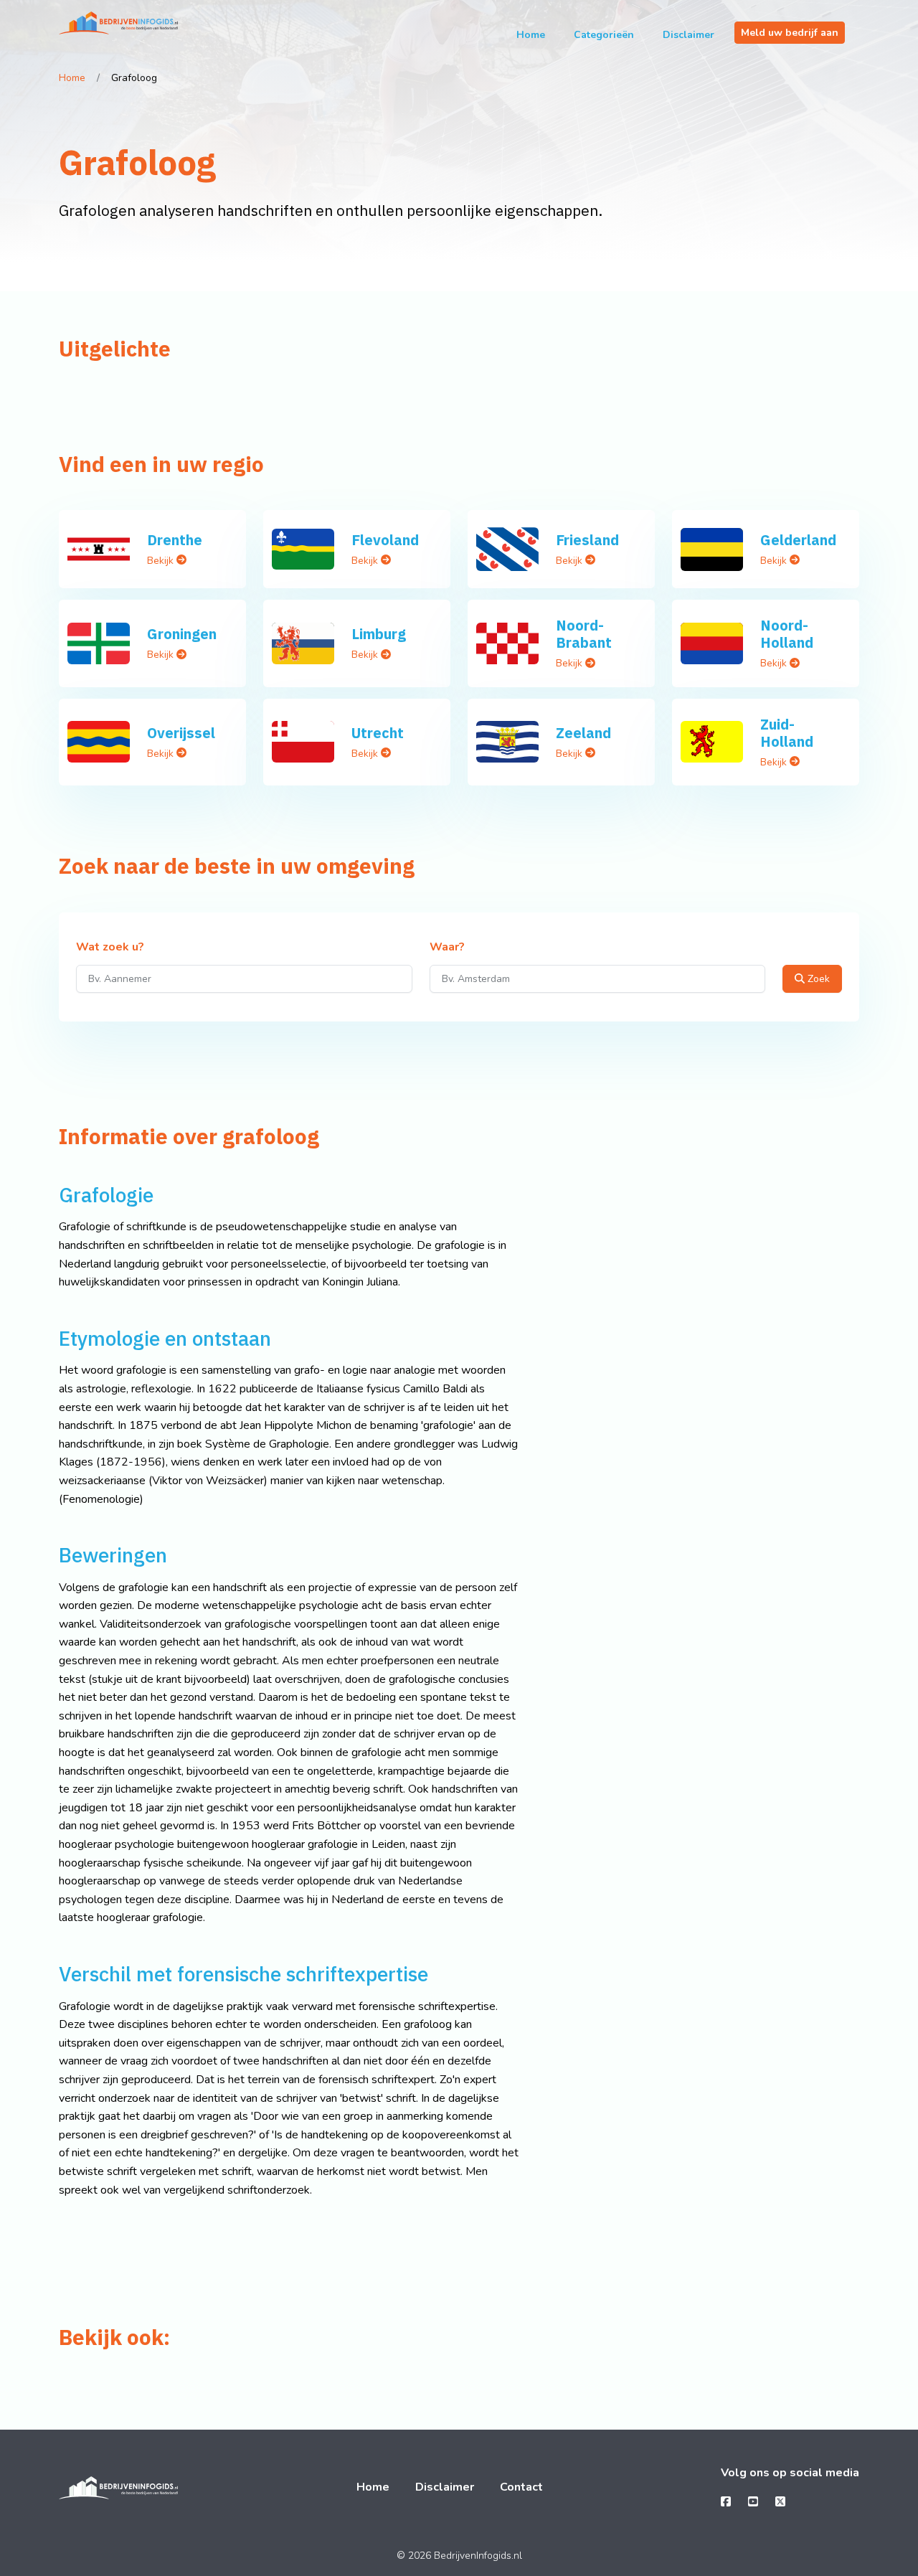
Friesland (587, 540)
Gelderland (798, 540)
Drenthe (175, 540)
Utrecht (378, 733)
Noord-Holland (787, 634)
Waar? (447, 948)
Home (531, 35)
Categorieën (604, 35)
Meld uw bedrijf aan (790, 33)
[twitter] (780, 2502)
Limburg (379, 634)
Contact (521, 2487)
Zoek (817, 979)
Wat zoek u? (110, 948)
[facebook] (726, 2502)
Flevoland (385, 540)
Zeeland (583, 733)
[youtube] (753, 2502)
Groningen (182, 634)
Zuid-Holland (787, 733)
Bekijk (162, 561)
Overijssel (181, 733)
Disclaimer (688, 35)
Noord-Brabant (584, 634)
